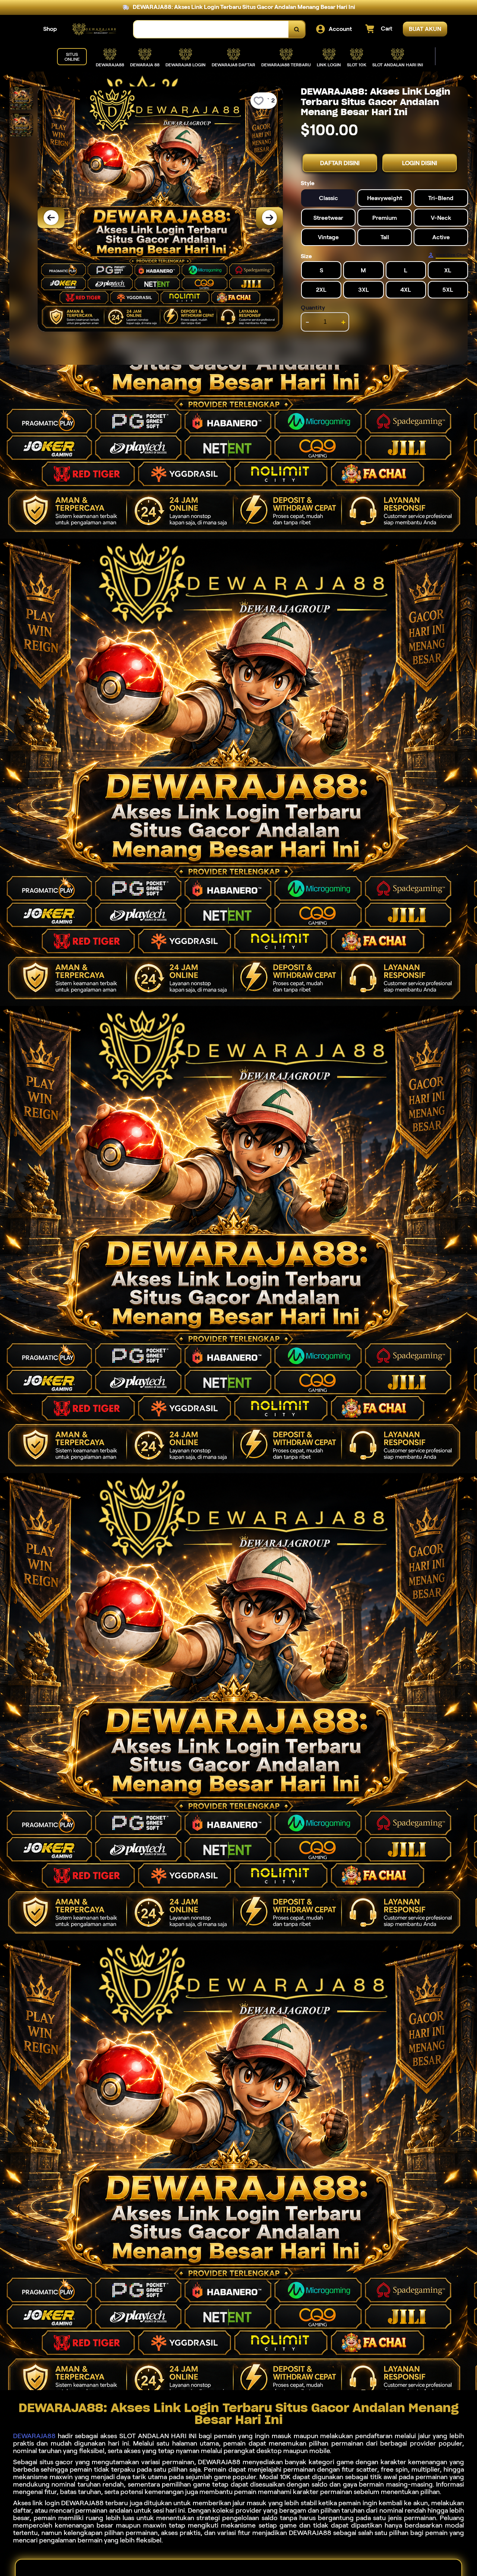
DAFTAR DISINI (340, 163)
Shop (50, 29)
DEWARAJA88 (34, 2436)
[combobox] (211, 29)
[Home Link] (95, 29)
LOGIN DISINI (420, 163)
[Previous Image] (51, 218)
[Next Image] (269, 218)
